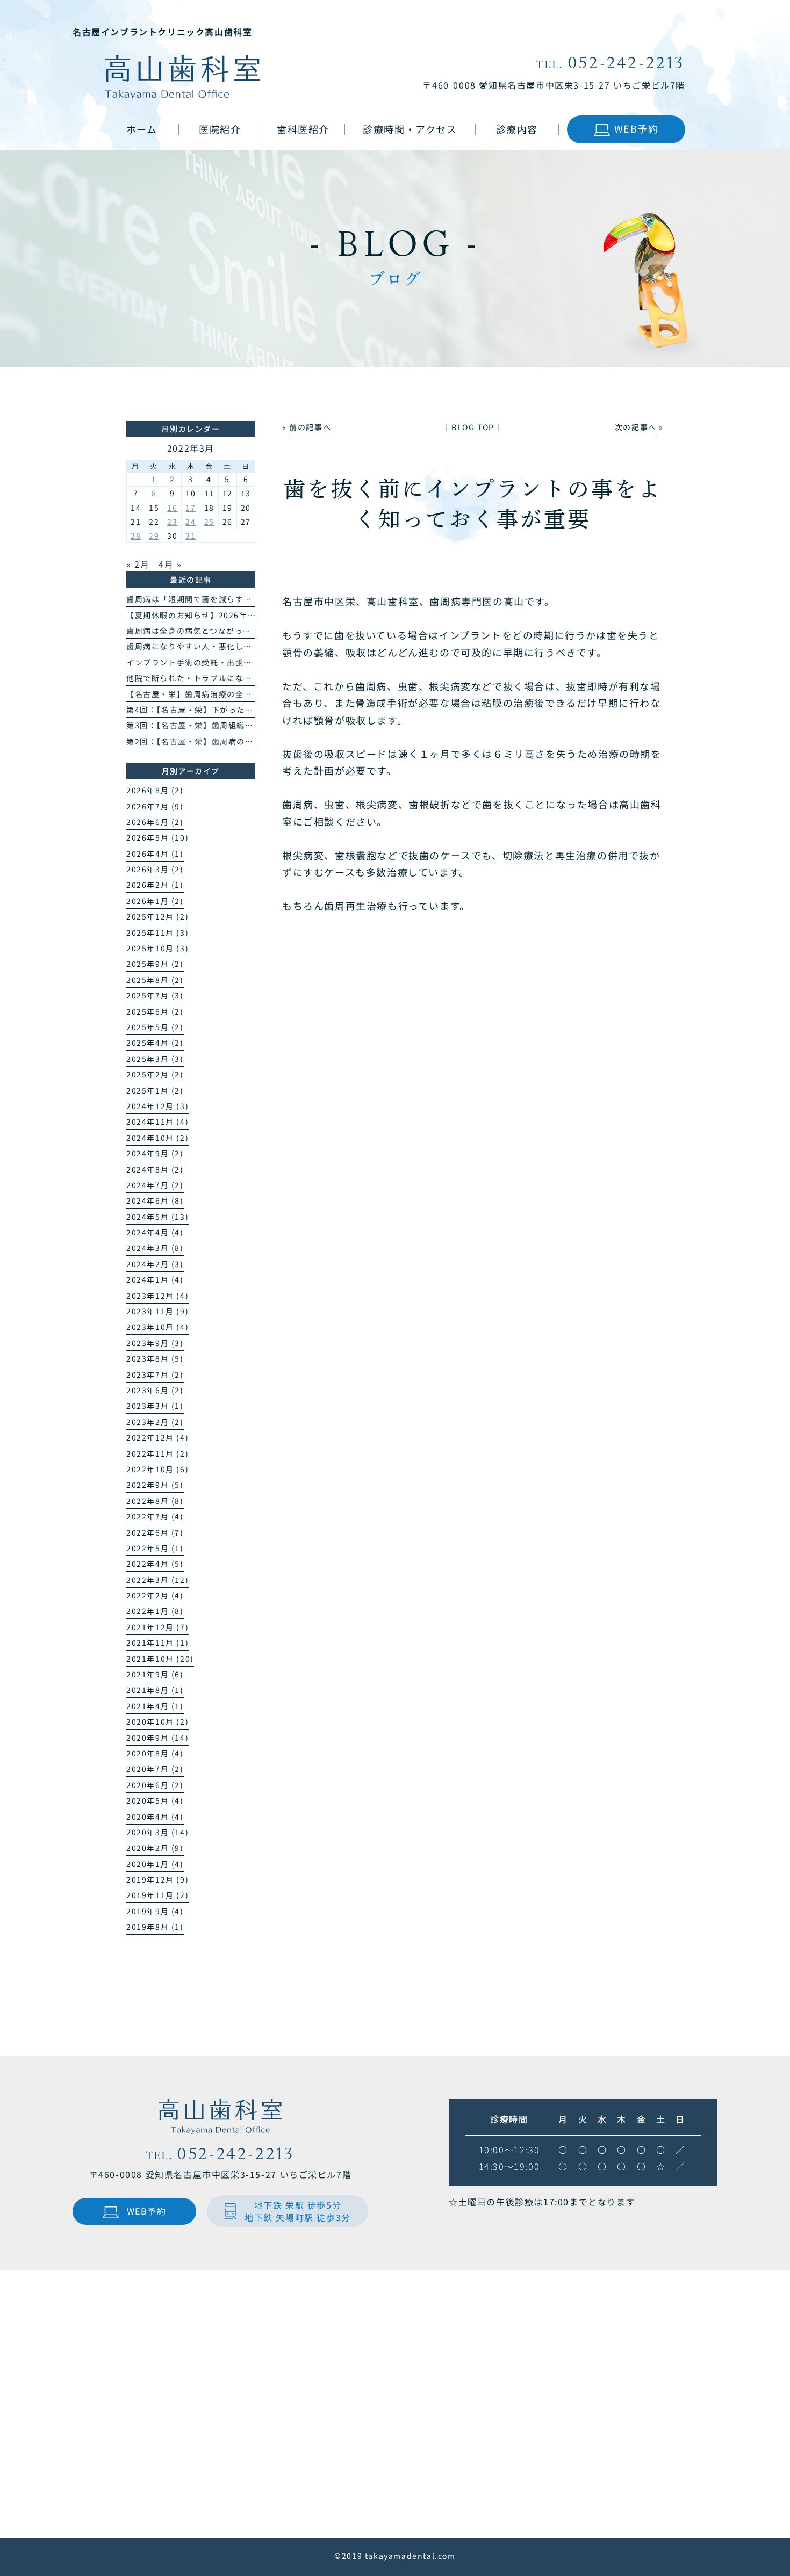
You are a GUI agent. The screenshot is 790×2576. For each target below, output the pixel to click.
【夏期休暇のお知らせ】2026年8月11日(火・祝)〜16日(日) (240, 615)
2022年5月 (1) (155, 1548)
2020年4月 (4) (155, 1817)
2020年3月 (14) (157, 1832)
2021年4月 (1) (155, 1706)
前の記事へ (310, 427)
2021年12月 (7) (157, 1627)
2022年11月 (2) (157, 1453)
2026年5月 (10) (157, 837)
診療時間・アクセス (410, 129)
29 (154, 536)
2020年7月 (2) (155, 1769)
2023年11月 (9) (157, 1311)
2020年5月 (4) (155, 1800)
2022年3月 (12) (157, 1580)
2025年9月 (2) (155, 964)
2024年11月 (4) (157, 1121)
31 (191, 536)
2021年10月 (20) (160, 1659)
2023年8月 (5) (155, 1358)
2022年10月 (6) (157, 1469)
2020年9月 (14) (157, 1738)
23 (172, 522)
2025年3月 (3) (155, 1059)
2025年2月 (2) (155, 1074)
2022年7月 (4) (155, 1516)
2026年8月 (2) (155, 790)
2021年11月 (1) (157, 1642)
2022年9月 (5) (155, 1485)
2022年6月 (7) (155, 1532)
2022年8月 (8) (155, 1501)
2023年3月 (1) (155, 1406)
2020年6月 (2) (155, 1785)
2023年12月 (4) (157, 1296)
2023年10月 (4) (157, 1327)
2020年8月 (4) (155, 1753)
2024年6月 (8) (155, 1200)
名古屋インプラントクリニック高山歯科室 (162, 32)
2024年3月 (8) (155, 1248)
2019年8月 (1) (155, 1927)
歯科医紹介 (303, 129)
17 (191, 508)
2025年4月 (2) (155, 1043)
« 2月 (138, 564)
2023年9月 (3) (155, 1343)
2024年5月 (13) (157, 1217)
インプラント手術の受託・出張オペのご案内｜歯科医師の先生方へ (252, 662)
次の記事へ (636, 427)
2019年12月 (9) (157, 1879)
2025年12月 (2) (157, 916)
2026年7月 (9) (155, 806)
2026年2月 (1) (155, 885)
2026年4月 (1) (155, 853)
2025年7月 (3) (155, 995)
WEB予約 (637, 128)
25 (209, 522)
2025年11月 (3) (157, 932)
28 (136, 536)
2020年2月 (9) (155, 1848)
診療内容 (517, 129)
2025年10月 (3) (157, 948)
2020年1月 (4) (155, 1864)
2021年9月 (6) (155, 1674)
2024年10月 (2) (157, 1138)
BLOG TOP (473, 427)
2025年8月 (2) (155, 980)
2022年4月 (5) (155, 1564)
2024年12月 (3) (157, 1106)
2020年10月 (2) (157, 1721)
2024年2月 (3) (155, 1264)
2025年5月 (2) (155, 1027)
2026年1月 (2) (155, 901)
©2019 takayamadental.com (395, 2556)
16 (172, 508)
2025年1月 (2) (155, 1090)
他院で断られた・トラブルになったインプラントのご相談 (235, 678)
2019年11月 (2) (157, 1895)
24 (191, 522)
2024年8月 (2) (155, 1169)
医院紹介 (220, 129)
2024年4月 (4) (155, 1232)
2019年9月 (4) (155, 1911)
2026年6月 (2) (155, 822)
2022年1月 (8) (155, 1611)
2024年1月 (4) (155, 1279)
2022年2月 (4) (155, 1595)
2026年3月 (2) (155, 869)
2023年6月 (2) (155, 1390)
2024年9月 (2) (155, 1153)
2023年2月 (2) (155, 1422)
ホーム (142, 129)
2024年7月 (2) (155, 1185)
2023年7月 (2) (155, 1374)
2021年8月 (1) (155, 1690)
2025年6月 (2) (155, 1011)
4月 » (170, 564)
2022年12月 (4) (157, 1437)
